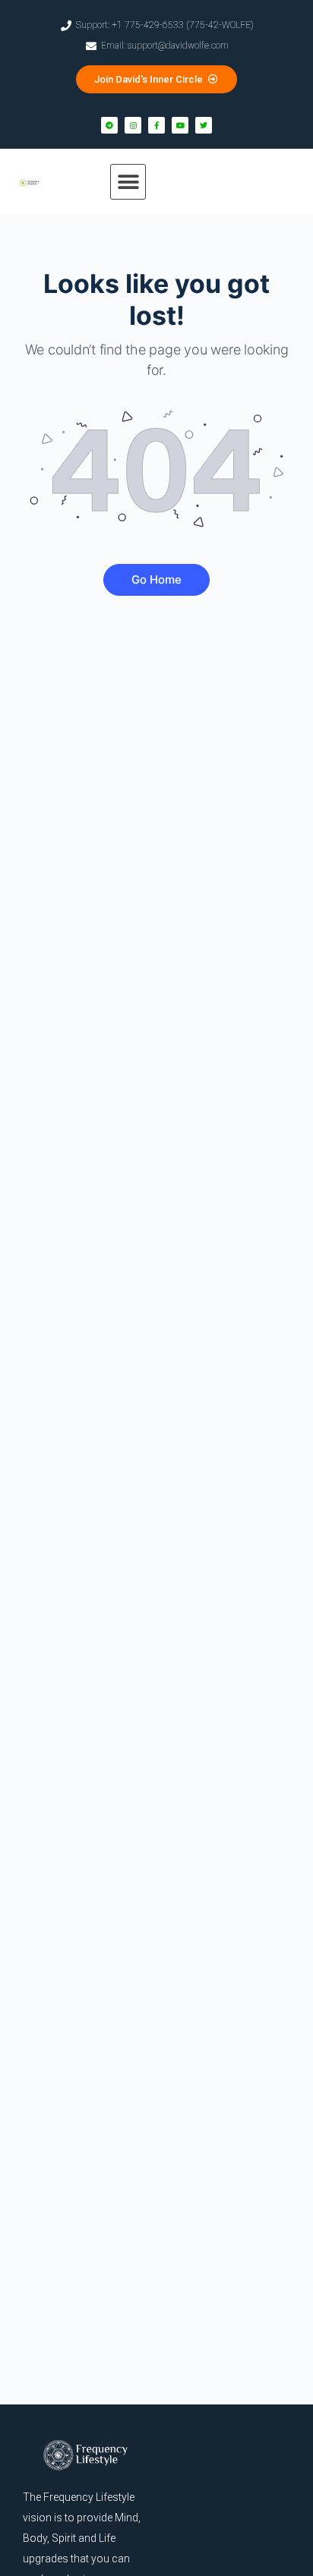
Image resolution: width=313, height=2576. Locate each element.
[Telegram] (109, 125)
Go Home (156, 579)
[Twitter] (204, 125)
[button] (128, 182)
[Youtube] (180, 125)
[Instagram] (133, 125)
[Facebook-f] (156, 125)
